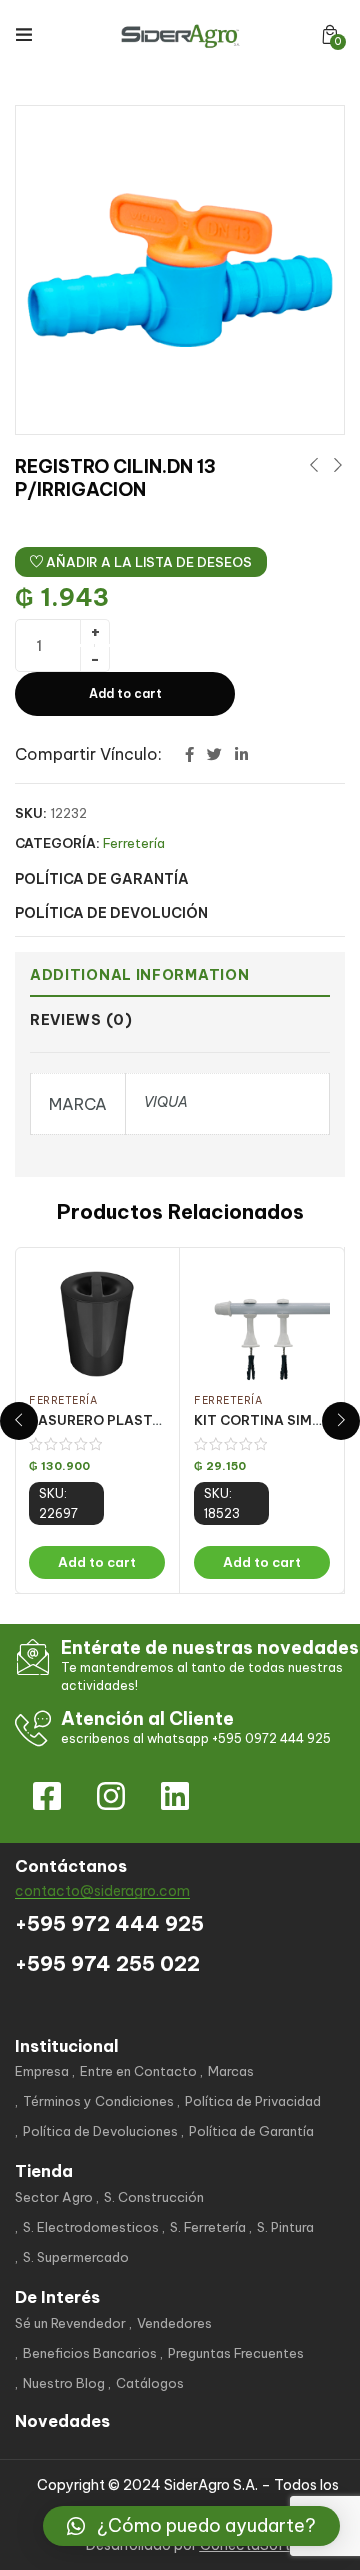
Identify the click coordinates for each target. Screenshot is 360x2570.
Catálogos (150, 2383)
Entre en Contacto (138, 2071)
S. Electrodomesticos (91, 2227)
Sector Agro (54, 2197)
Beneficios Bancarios (90, 2353)
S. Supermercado (76, 2257)
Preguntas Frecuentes (236, 2353)
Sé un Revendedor (70, 2323)
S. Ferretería (208, 2227)
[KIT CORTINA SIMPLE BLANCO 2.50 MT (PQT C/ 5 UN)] (262, 1324)
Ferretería (134, 843)
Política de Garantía (251, 2131)
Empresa (42, 2071)
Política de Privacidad (253, 2101)
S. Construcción (154, 2197)
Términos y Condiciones (98, 2101)
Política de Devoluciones (100, 2131)
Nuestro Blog (64, 2383)
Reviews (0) (81, 1020)
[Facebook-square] (47, 1796)
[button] (330, 34)
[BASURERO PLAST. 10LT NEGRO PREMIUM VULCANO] (97, 1324)
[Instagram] (111, 1796)
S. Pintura (285, 2227)
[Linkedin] (175, 1796)
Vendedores (174, 2323)
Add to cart (125, 693)
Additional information (139, 975)
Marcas (231, 2071)
